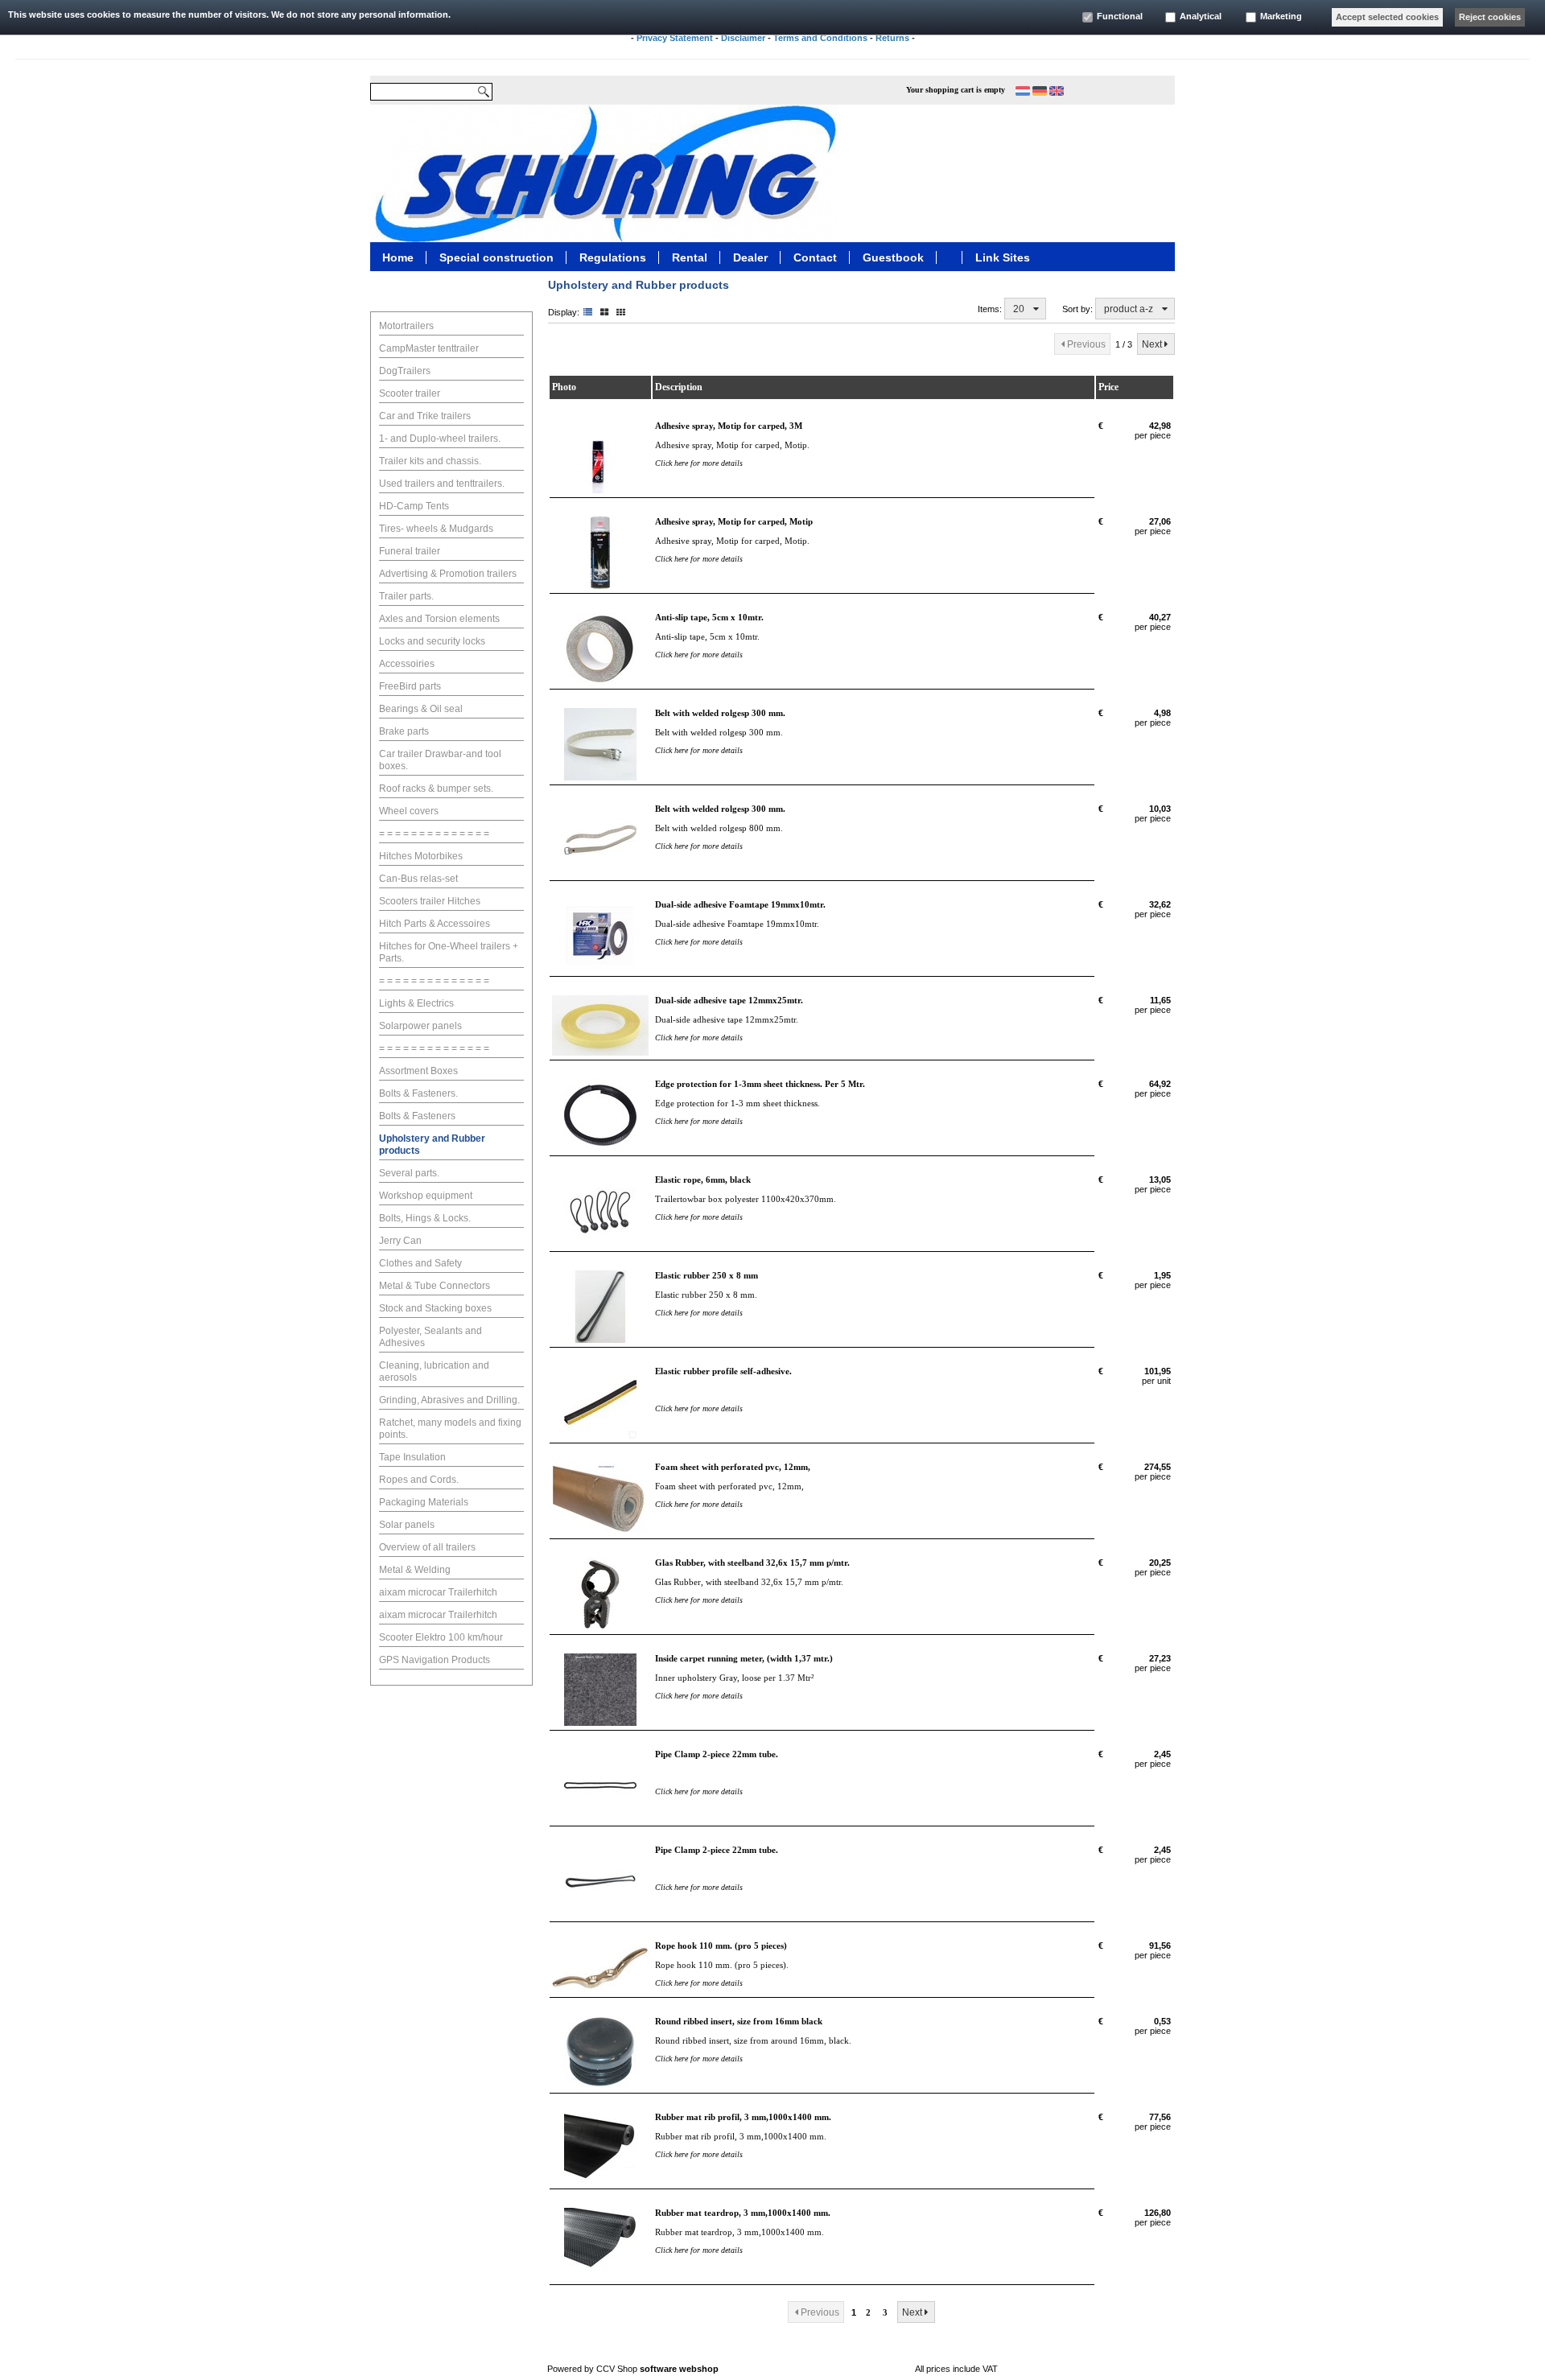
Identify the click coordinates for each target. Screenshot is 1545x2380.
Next (1152, 344)
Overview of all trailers (427, 1547)
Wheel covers (409, 811)
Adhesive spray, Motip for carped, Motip (734, 521)
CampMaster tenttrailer (429, 348)
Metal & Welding (415, 1570)
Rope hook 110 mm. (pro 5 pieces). (722, 1965)
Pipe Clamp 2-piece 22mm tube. (717, 1754)
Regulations (613, 257)
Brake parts (404, 731)
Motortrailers (406, 326)
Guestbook (893, 257)
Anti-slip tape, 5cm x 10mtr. (709, 617)
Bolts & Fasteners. (418, 1093)
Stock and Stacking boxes (435, 1308)
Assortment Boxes (418, 1071)
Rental (690, 257)
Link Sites (1003, 257)
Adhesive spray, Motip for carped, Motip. (732, 445)
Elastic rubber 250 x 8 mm (707, 1275)
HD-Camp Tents (414, 506)
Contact (815, 257)
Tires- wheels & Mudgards (436, 529)
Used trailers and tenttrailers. (442, 484)
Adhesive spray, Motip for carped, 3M (729, 426)
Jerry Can (400, 1241)
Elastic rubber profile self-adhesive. (723, 1371)
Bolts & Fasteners (417, 1116)
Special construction (496, 257)
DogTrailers (405, 371)
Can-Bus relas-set (418, 879)
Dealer (750, 257)
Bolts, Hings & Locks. (425, 1218)
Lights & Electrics (416, 1003)
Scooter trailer (410, 393)
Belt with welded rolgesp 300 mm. (720, 713)
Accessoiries (407, 664)
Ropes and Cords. (419, 1480)
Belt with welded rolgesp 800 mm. (719, 828)
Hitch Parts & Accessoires (435, 924)
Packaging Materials (424, 1502)
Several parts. (409, 1173)
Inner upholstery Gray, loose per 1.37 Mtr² (734, 1678)
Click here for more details (699, 463)
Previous (1086, 344)
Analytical (1201, 16)
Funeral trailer (410, 551)
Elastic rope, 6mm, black (703, 1180)
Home (398, 257)
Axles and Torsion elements (439, 619)
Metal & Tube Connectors (435, 1286)
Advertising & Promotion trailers (448, 574)
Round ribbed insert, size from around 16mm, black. (753, 2040)
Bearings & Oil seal (421, 709)
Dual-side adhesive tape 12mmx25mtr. (729, 1000)
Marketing (1281, 16)
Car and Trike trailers (425, 416)
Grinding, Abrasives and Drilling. (449, 1400)
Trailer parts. (406, 596)
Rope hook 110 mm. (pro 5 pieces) (721, 1946)
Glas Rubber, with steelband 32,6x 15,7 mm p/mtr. (752, 1563)
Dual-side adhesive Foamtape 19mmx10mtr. (740, 904)
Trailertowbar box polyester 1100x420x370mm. (746, 1199)
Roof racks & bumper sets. (436, 789)
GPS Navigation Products (435, 1660)
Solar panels (407, 1525)
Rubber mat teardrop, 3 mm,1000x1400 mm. (743, 2213)
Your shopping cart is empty (956, 90)
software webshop (679, 2369)
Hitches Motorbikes (421, 856)
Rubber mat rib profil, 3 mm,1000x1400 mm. (743, 2117)
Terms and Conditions (820, 38)
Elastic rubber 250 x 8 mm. (706, 1295)
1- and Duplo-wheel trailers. (440, 439)
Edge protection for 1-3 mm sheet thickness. (737, 1103)
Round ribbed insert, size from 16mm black (739, 2021)
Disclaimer (743, 38)
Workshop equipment (426, 1196)
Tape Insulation (412, 1457)
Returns (892, 38)
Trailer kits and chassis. (430, 461)
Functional (1120, 16)
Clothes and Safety (420, 1263)
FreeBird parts (410, 686)
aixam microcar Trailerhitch (438, 1592)
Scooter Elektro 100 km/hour (441, 1637)
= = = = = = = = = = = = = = (434, 834)
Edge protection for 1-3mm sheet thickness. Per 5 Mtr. (760, 1084)
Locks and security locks (432, 641)
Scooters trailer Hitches (430, 901)
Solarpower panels (420, 1026)
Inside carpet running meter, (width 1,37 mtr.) (744, 1658)
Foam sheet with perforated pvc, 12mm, (733, 1467)
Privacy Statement (675, 38)
